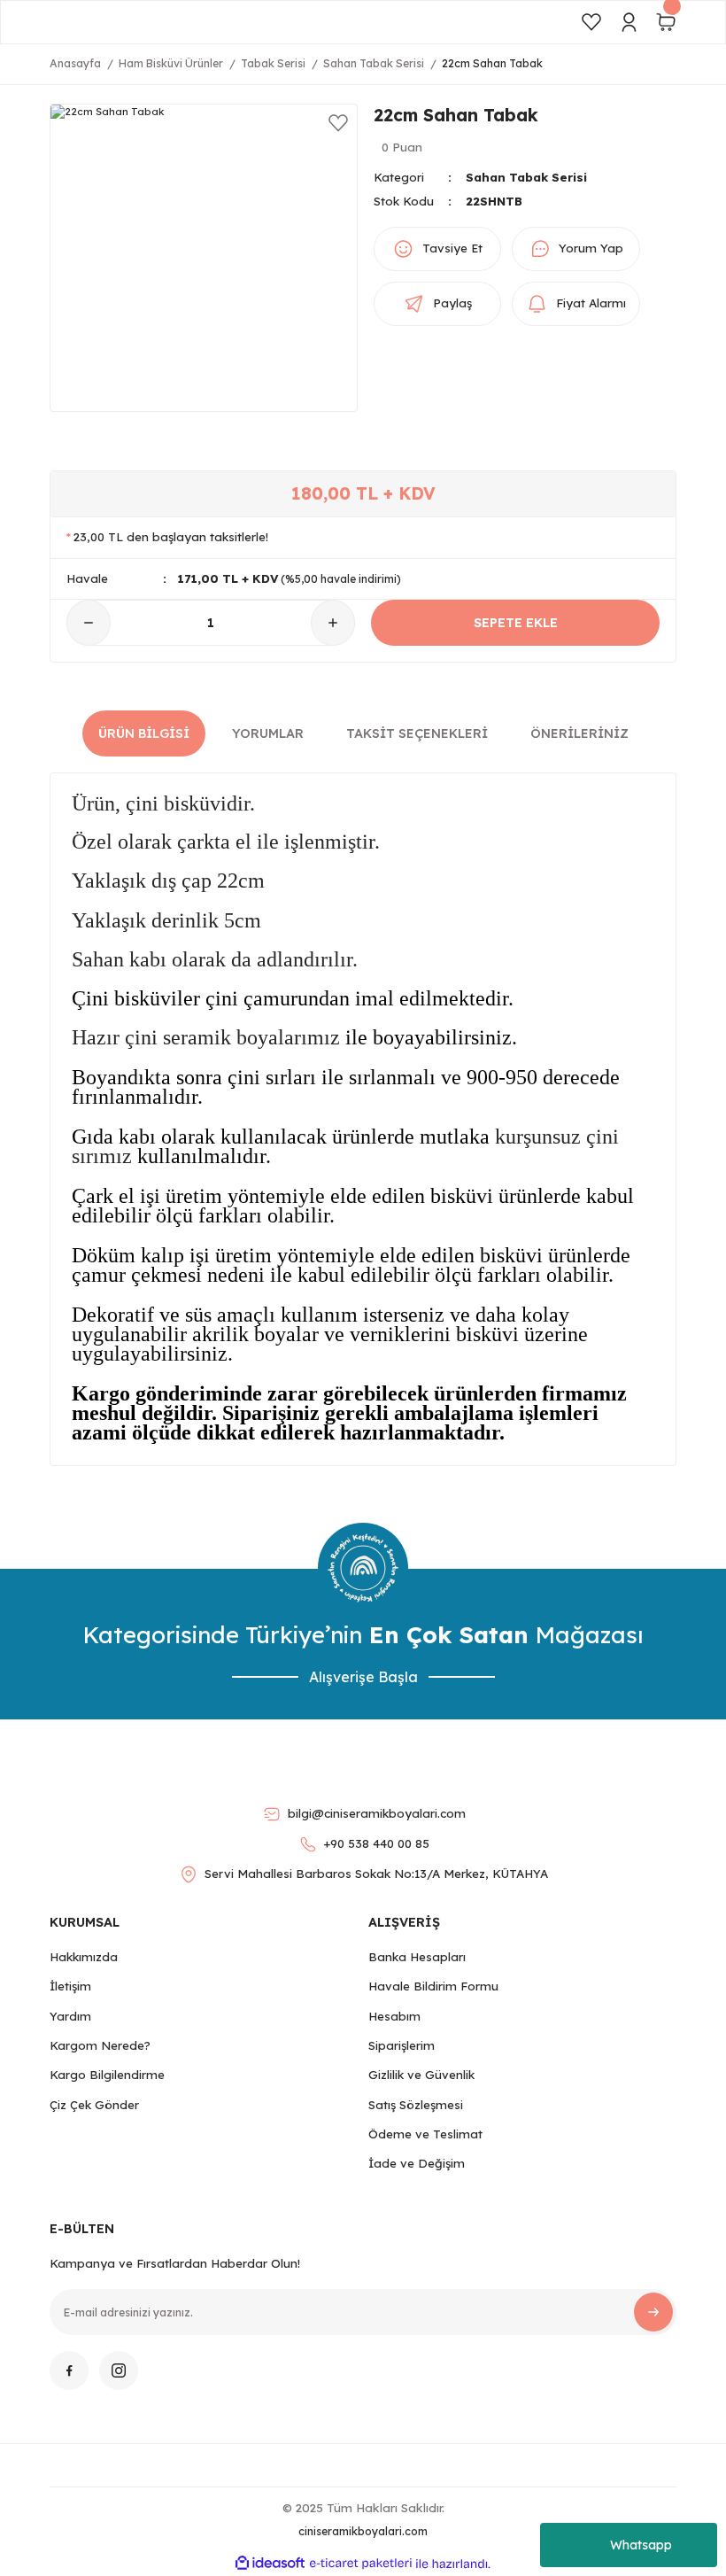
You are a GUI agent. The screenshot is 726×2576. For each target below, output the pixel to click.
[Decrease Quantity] (89, 623)
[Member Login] (629, 22)
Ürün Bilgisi (144, 733)
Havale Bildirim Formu (433, 1986)
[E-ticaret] (361, 2564)
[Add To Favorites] (338, 123)
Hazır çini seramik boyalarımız (206, 1037)
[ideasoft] (270, 2564)
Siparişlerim (402, 2045)
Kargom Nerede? (100, 2045)
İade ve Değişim (417, 2163)
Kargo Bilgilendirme (107, 2075)
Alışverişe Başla (363, 1677)
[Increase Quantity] (333, 623)
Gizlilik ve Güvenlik (421, 2075)
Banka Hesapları (417, 1957)
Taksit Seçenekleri (417, 733)
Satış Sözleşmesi (416, 2105)
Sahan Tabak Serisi (526, 177)
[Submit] (653, 2312)
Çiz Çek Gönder (94, 2105)
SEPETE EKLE (516, 623)
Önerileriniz (579, 733)
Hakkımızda (84, 1957)
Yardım (70, 2016)
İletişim (70, 1986)
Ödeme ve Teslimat (425, 2134)
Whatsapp (641, 2545)
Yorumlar (268, 733)
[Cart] (666, 22)
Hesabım (394, 2016)
